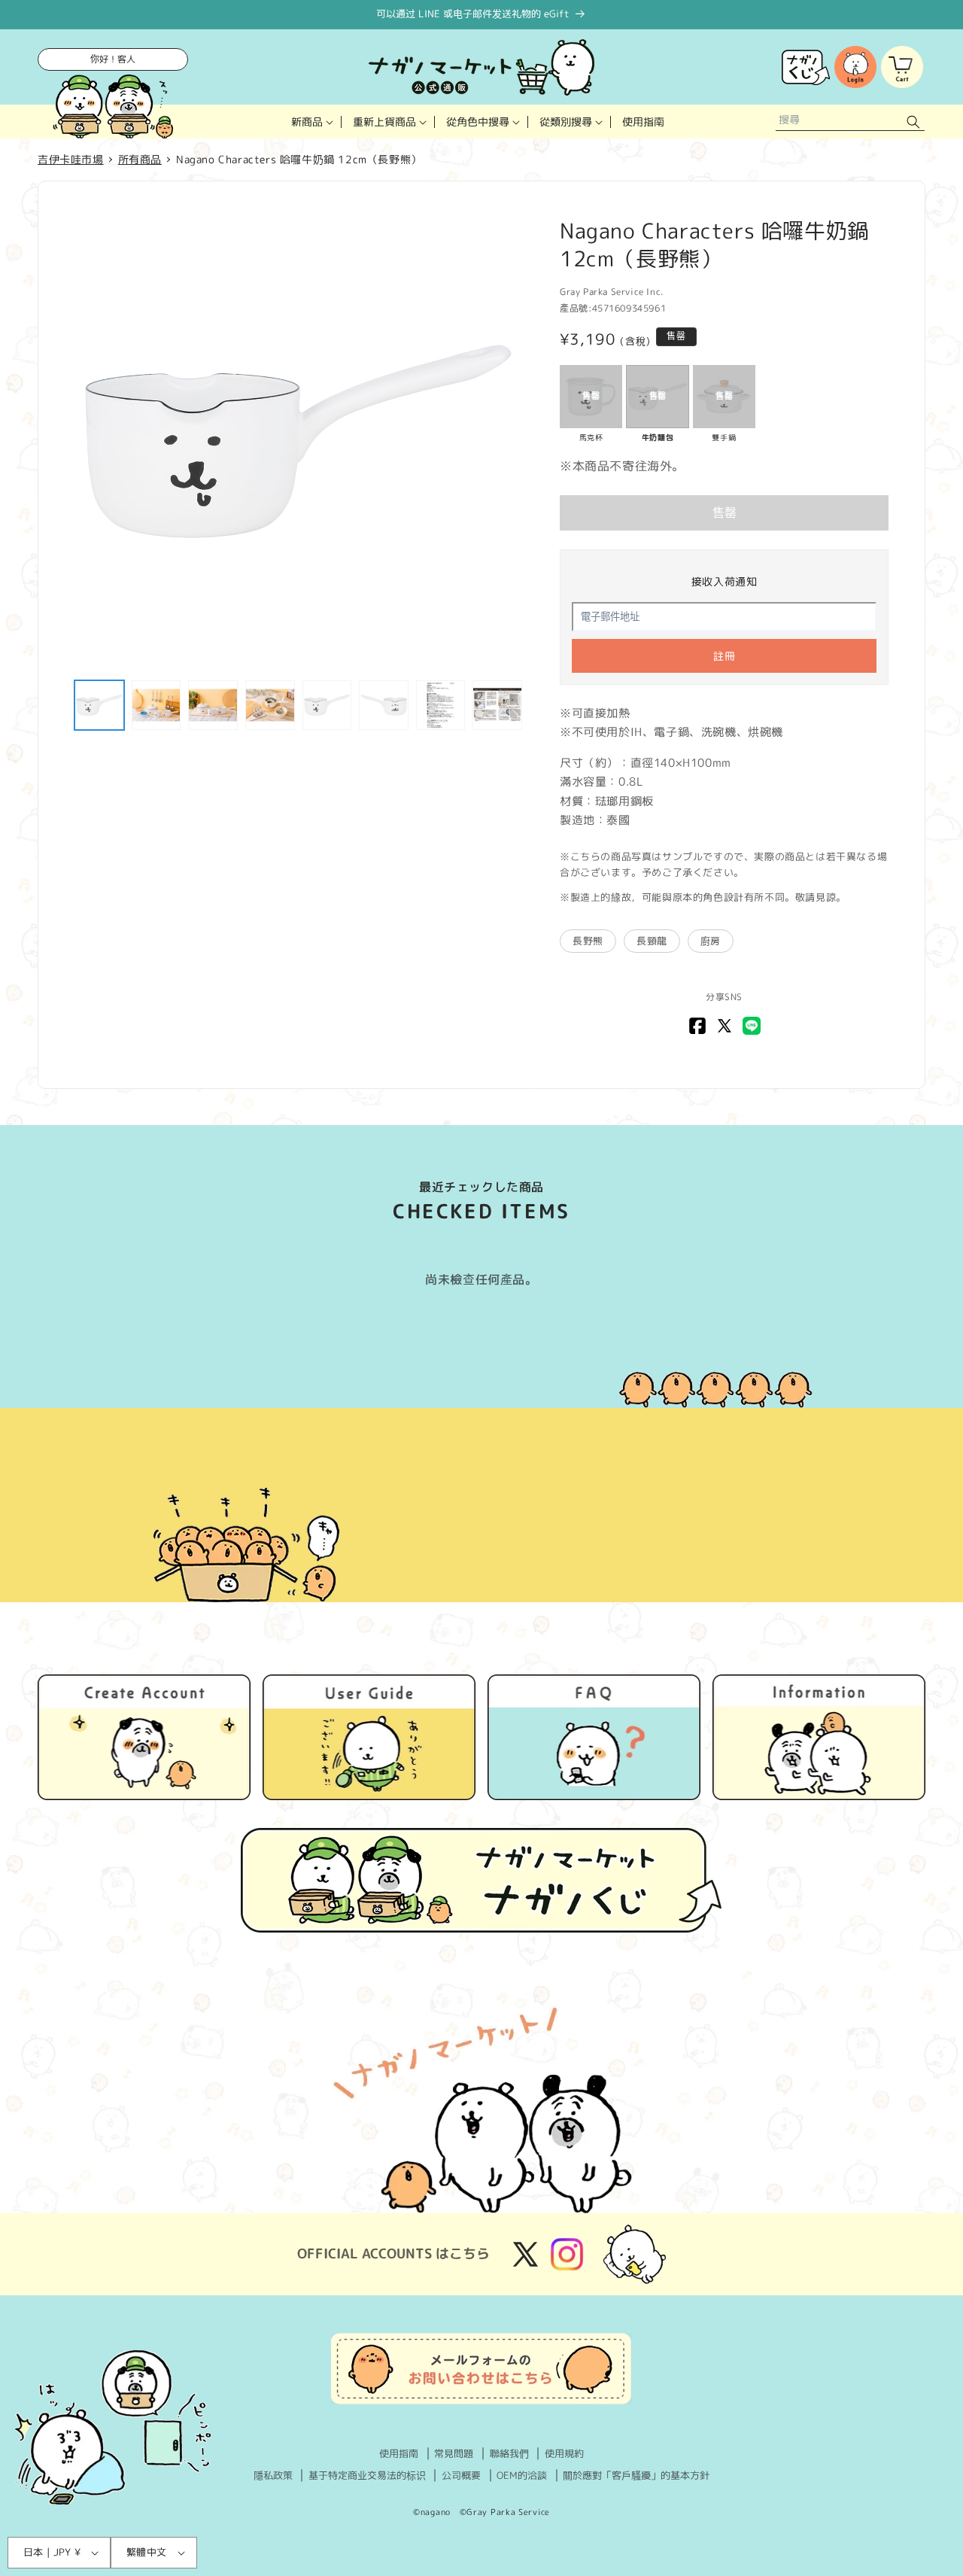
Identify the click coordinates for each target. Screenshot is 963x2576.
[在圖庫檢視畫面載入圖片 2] (156, 705)
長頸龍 (652, 941)
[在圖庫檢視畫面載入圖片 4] (270, 705)
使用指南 (399, 2453)
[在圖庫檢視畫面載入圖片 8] (497, 705)
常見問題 (454, 2453)
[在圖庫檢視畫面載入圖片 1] (99, 705)
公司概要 (461, 2475)
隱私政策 (273, 2475)
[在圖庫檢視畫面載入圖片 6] (384, 705)
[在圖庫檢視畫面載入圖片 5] (327, 705)
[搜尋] (913, 122)
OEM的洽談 (522, 2475)
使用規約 (564, 2453)
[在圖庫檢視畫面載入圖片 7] (441, 705)
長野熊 (588, 941)
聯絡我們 (509, 2453)
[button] (311, 122)
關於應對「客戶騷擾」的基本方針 (636, 2475)
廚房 (711, 941)
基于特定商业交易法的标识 (367, 2475)
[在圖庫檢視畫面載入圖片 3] (213, 705)
